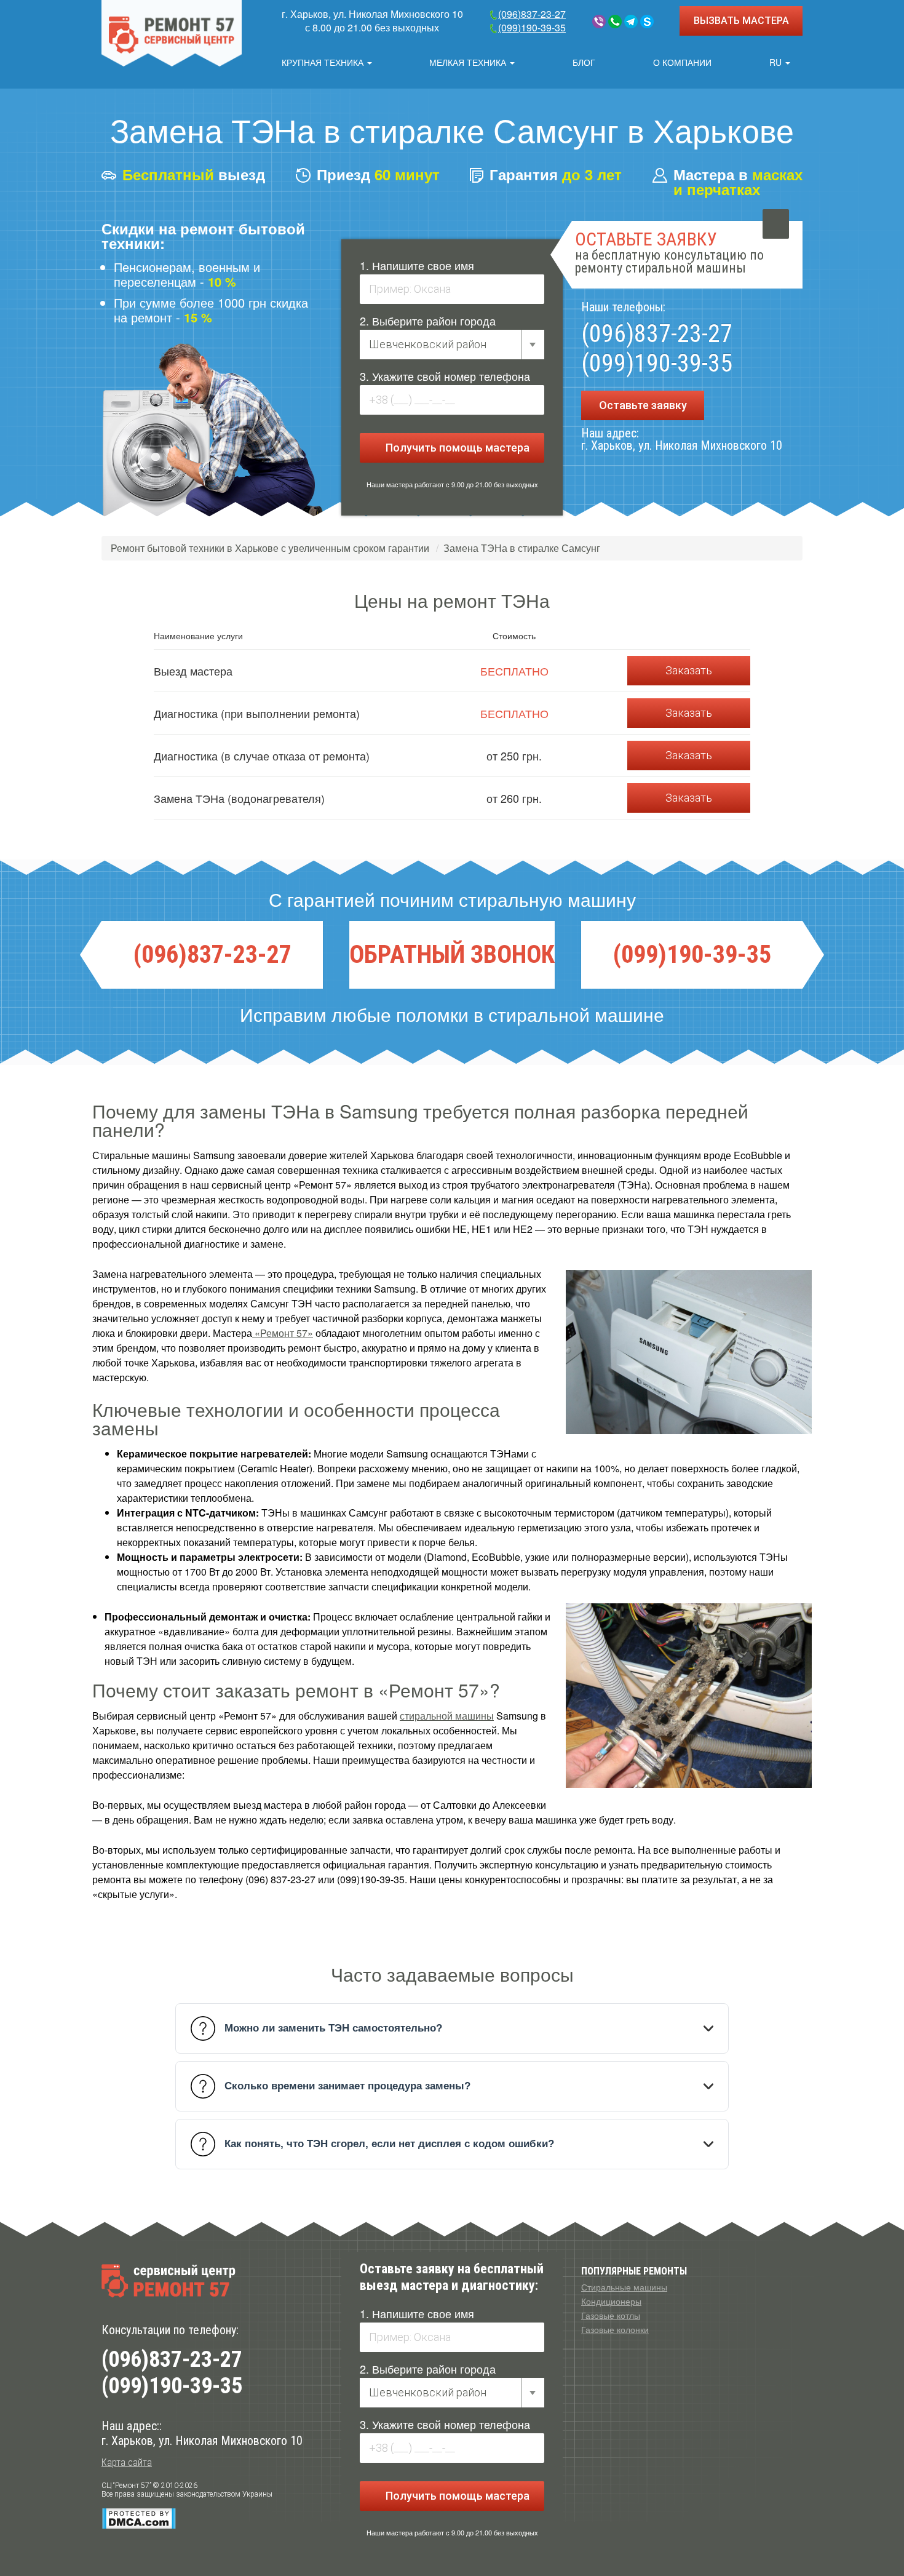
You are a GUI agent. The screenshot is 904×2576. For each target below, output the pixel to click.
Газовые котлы (611, 2315)
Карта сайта (127, 2462)
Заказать (689, 670)
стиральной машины (447, 1716)
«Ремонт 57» (283, 1333)
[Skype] (647, 22)
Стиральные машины (624, 2287)
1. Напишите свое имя (417, 265)
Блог (584, 62)
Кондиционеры (611, 2301)
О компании (682, 62)
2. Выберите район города (428, 321)
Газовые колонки (615, 2329)
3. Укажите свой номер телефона (445, 376)
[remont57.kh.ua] (172, 33)
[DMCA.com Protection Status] (139, 2518)
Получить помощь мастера (456, 448)
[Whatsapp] (615, 22)
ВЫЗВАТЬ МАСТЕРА (741, 21)
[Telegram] (631, 22)
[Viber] (599, 22)
